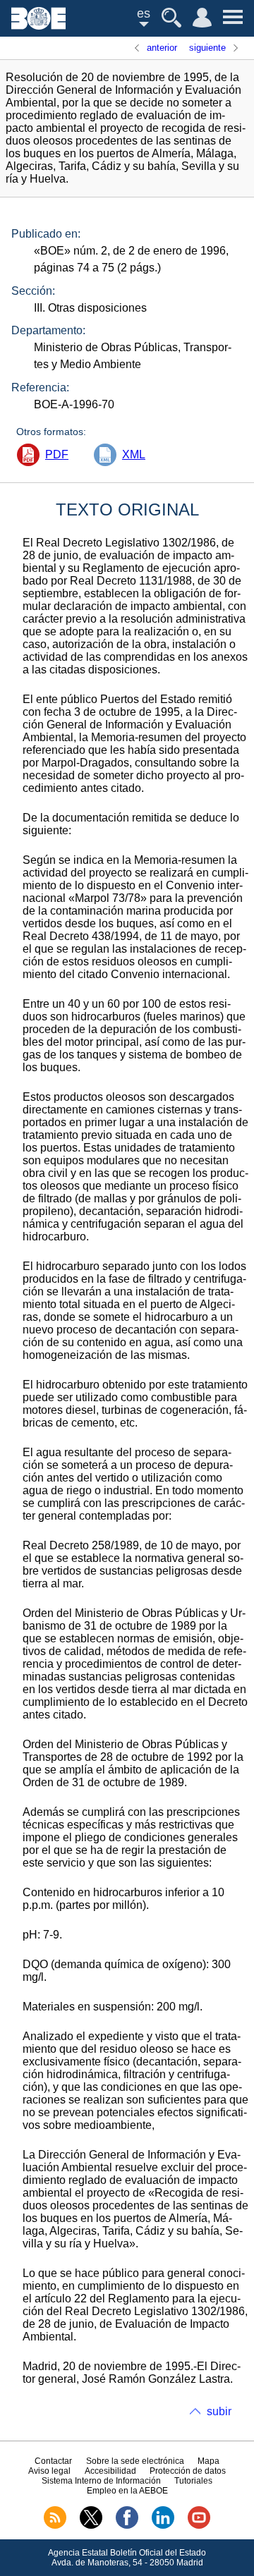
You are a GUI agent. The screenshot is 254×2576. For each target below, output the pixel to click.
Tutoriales (193, 2481)
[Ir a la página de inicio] (38, 26)
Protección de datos (188, 2471)
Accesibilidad (110, 2471)
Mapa (208, 2461)
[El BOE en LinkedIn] (163, 2526)
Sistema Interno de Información (101, 2481)
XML (134, 454)
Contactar (53, 2461)
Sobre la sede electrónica (135, 2461)
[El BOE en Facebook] (127, 2526)
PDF (57, 454)
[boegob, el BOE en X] (91, 2526)
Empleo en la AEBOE (127, 2491)
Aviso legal (49, 2471)
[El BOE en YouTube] (199, 2526)
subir (219, 2411)
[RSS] (55, 2526)
